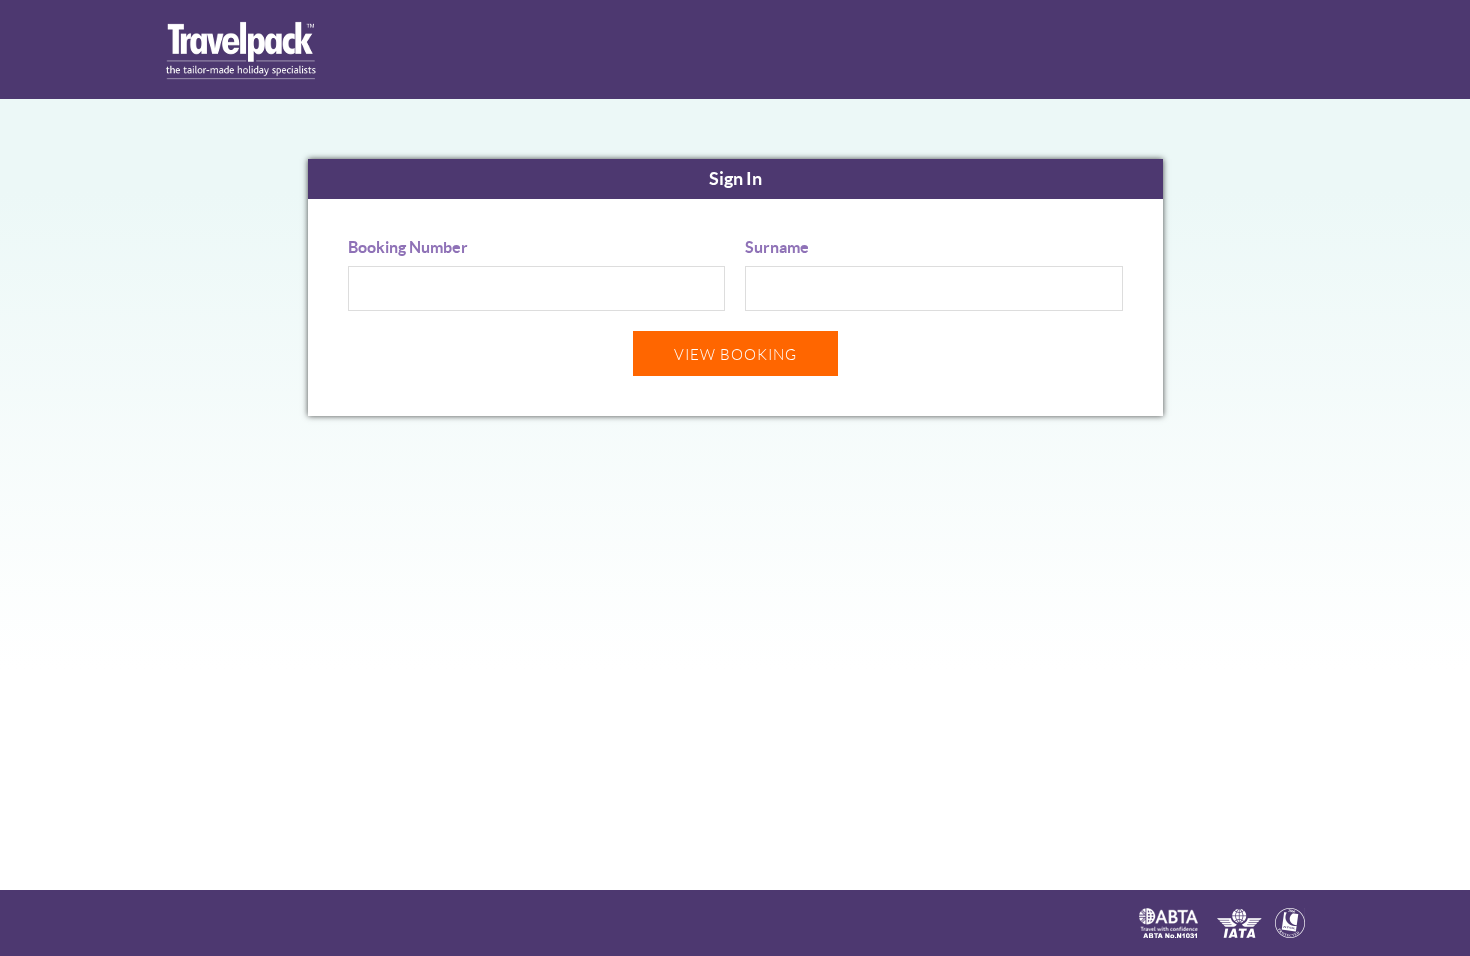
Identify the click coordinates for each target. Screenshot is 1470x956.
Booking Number (408, 247)
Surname (777, 247)
